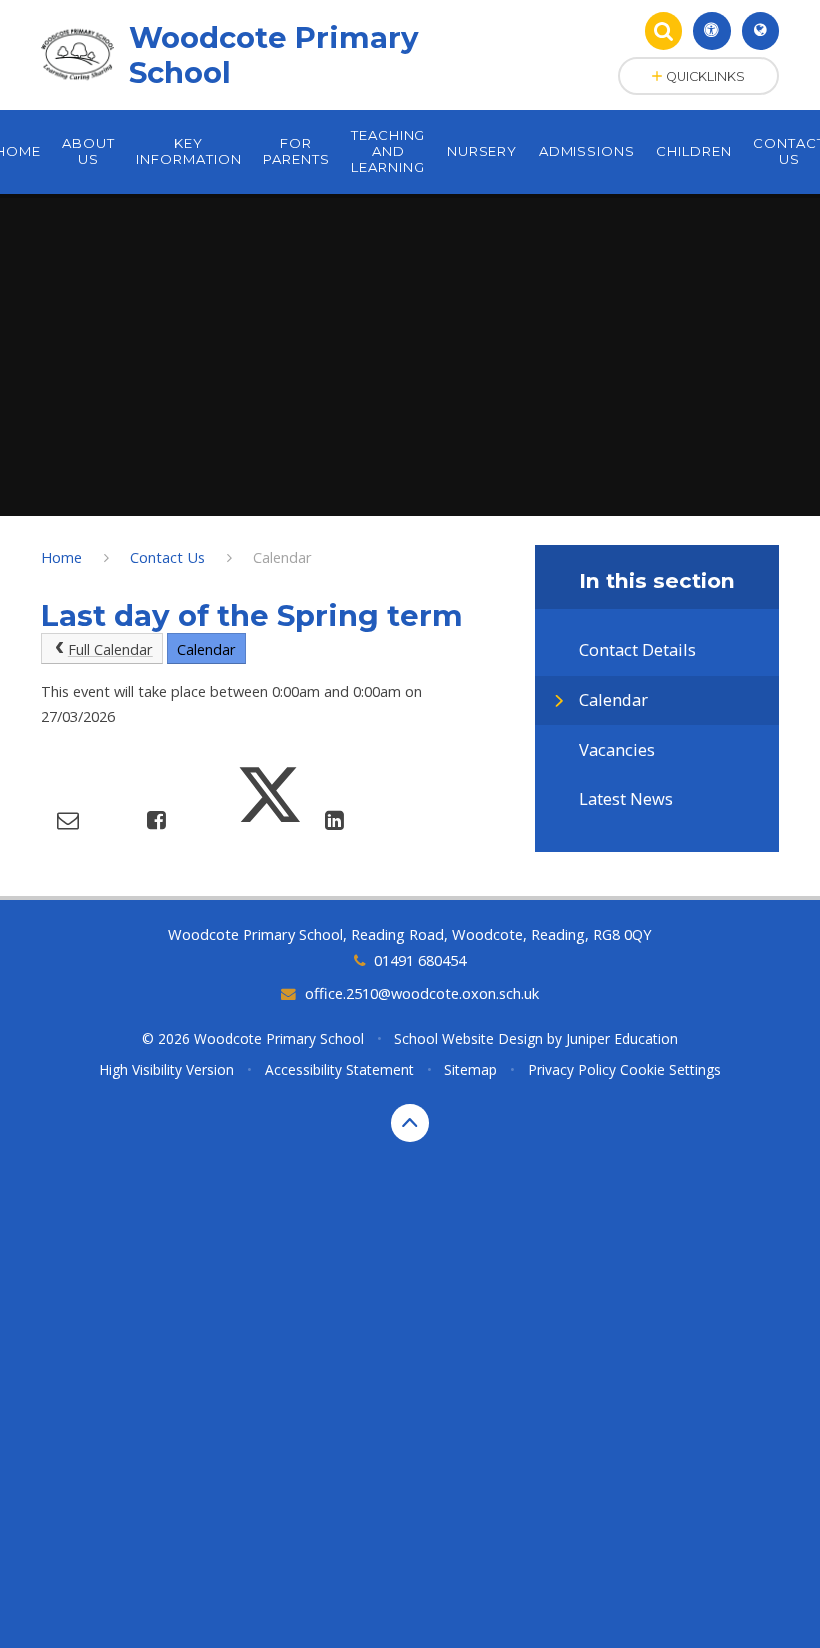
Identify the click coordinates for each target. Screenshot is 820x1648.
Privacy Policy (572, 1069)
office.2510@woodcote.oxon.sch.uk (421, 993)
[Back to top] (410, 1123)
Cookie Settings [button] (670, 1069)
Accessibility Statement (339, 1069)
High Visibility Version (166, 1069)
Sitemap (470, 1069)
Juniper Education (622, 1038)
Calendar (282, 557)
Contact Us (167, 557)
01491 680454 (419, 960)
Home (61, 557)
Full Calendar (110, 649)
